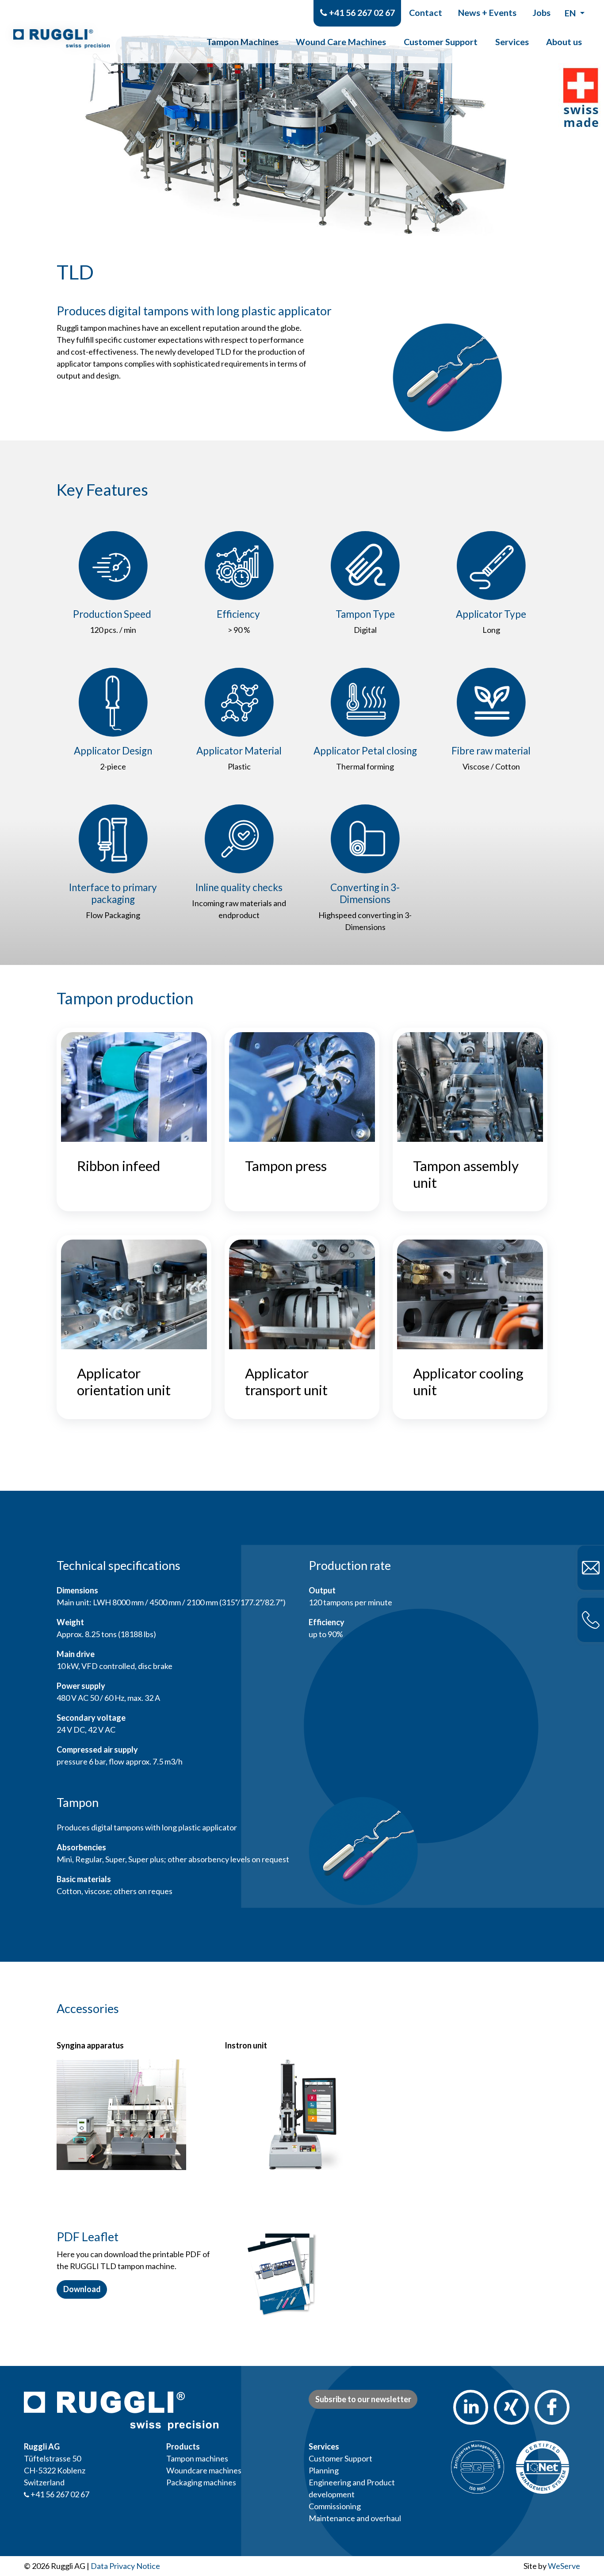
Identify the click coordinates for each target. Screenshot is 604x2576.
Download (82, 2289)
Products (183, 2446)
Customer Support (441, 42)
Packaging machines (201, 2482)
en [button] (571, 13)
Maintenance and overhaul (355, 2518)
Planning (324, 2470)
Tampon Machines (243, 42)
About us (564, 42)
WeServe (564, 2566)
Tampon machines (197, 2458)
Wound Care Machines (341, 42)
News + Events (487, 12)
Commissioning (335, 2506)
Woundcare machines (204, 2470)
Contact (426, 12)
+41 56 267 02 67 (361, 12)
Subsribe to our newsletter (363, 2399)
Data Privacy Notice (125, 2566)
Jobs (541, 12)
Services (512, 42)
